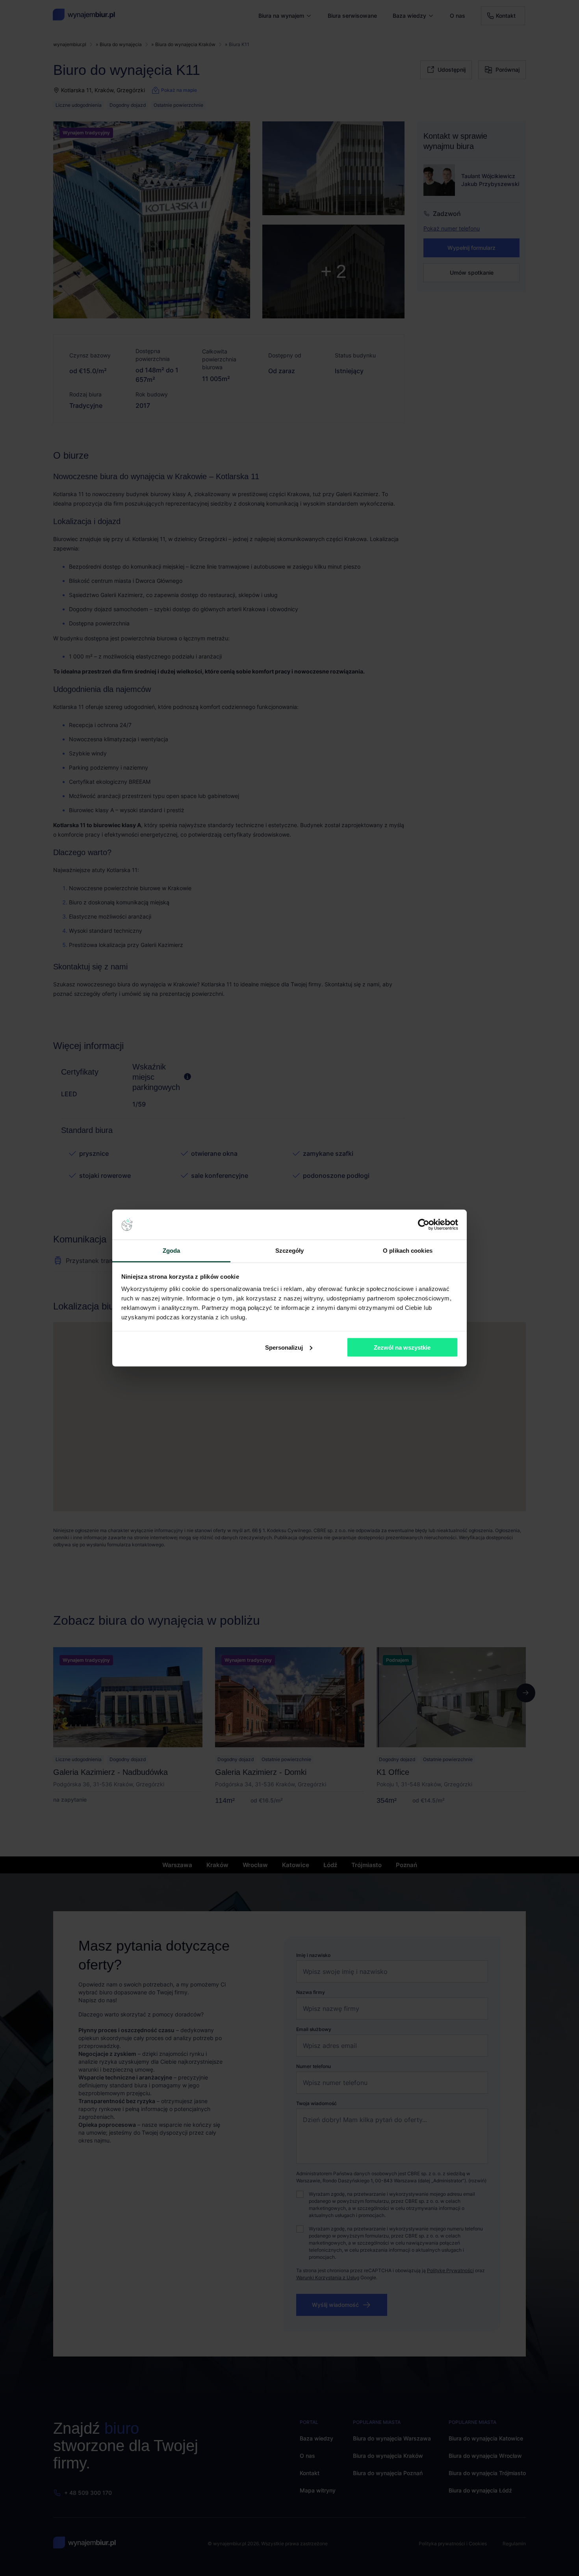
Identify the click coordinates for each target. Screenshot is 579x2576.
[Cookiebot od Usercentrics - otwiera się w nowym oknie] (424, 1225)
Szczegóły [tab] (290, 1251)
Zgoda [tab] (172, 1251)
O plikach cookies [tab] (408, 1251)
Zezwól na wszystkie (402, 1347)
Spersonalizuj (284, 1347)
